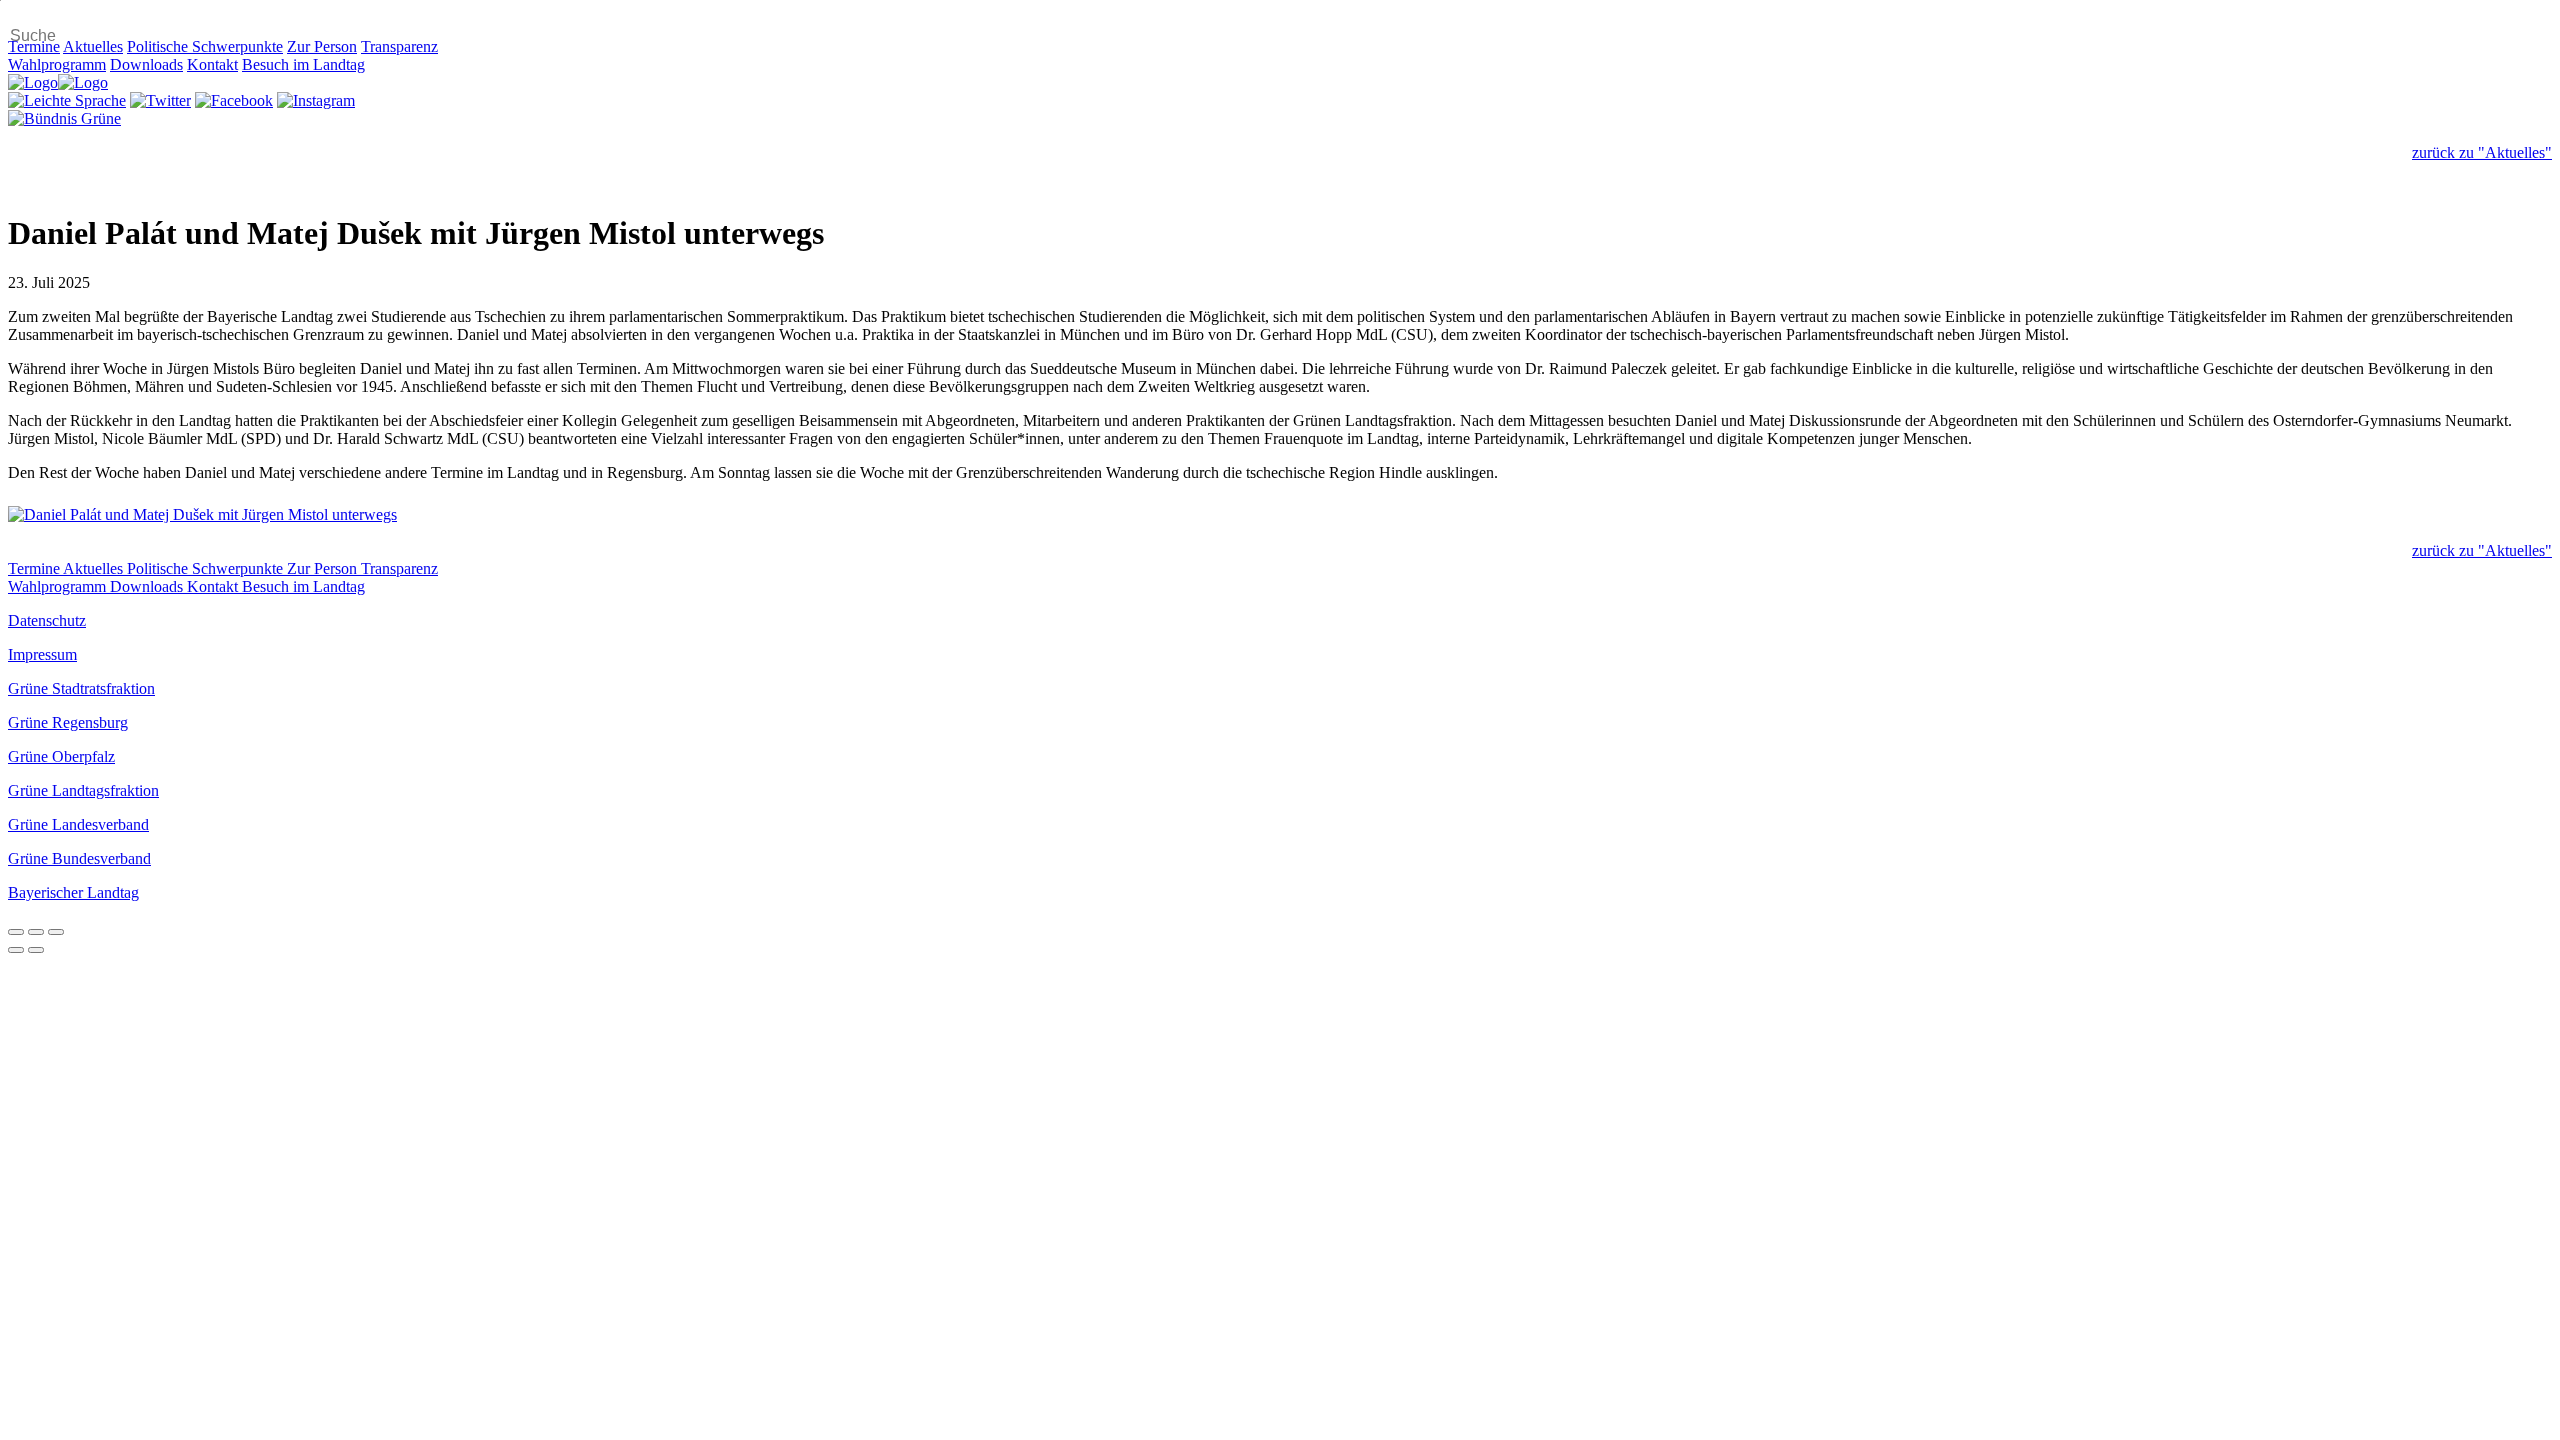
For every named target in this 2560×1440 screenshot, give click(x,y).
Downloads (146, 64)
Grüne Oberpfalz (61, 756)
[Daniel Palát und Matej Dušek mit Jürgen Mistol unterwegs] (1280, 515)
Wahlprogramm (57, 64)
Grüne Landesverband (78, 824)
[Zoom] (56, 932)
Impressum (42, 654)
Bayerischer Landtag (73, 892)
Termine (34, 46)
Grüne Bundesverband (79, 858)
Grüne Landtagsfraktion (83, 790)
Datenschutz (47, 620)
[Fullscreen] (36, 932)
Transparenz (399, 46)
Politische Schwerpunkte (205, 46)
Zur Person (322, 46)
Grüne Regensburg (68, 722)
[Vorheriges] (16, 950)
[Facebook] (234, 100)
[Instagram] (316, 100)
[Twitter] (160, 100)
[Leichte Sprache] (67, 100)
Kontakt (212, 64)
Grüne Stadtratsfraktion (81, 688)
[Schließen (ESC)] (16, 932)
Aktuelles (93, 46)
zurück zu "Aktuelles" (2482, 152)
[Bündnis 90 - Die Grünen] (64, 118)
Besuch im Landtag (303, 64)
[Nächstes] (36, 950)
